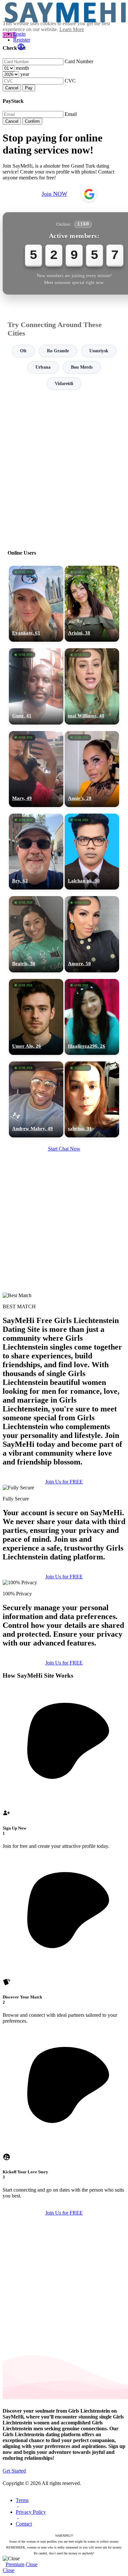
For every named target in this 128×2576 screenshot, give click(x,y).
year (25, 74)
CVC (70, 81)
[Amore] (92, 934)
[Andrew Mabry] (36, 1099)
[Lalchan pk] (92, 852)
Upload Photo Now (67, 1336)
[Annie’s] (92, 769)
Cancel (12, 88)
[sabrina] (92, 1099)
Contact (24, 2524)
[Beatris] (36, 934)
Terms (22, 2500)
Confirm (32, 121)
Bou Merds (82, 367)
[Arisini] (92, 604)
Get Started (14, 2471)
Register (22, 40)
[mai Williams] (92, 686)
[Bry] (36, 852)
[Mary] (36, 769)
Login (19, 34)
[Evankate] (36, 604)
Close (32, 2564)
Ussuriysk (99, 351)
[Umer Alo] (36, 1017)
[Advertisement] (64, 467)
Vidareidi (64, 384)
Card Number (79, 61)
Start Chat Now (64, 1149)
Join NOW (54, 194)
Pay (29, 88)
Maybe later (64, 1350)
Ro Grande (58, 351)
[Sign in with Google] (89, 194)
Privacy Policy (31, 2512)
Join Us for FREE (64, 1482)
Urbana (43, 367)
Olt (23, 351)
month (22, 68)
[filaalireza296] (92, 1017)
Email (71, 114)
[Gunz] (36, 686)
